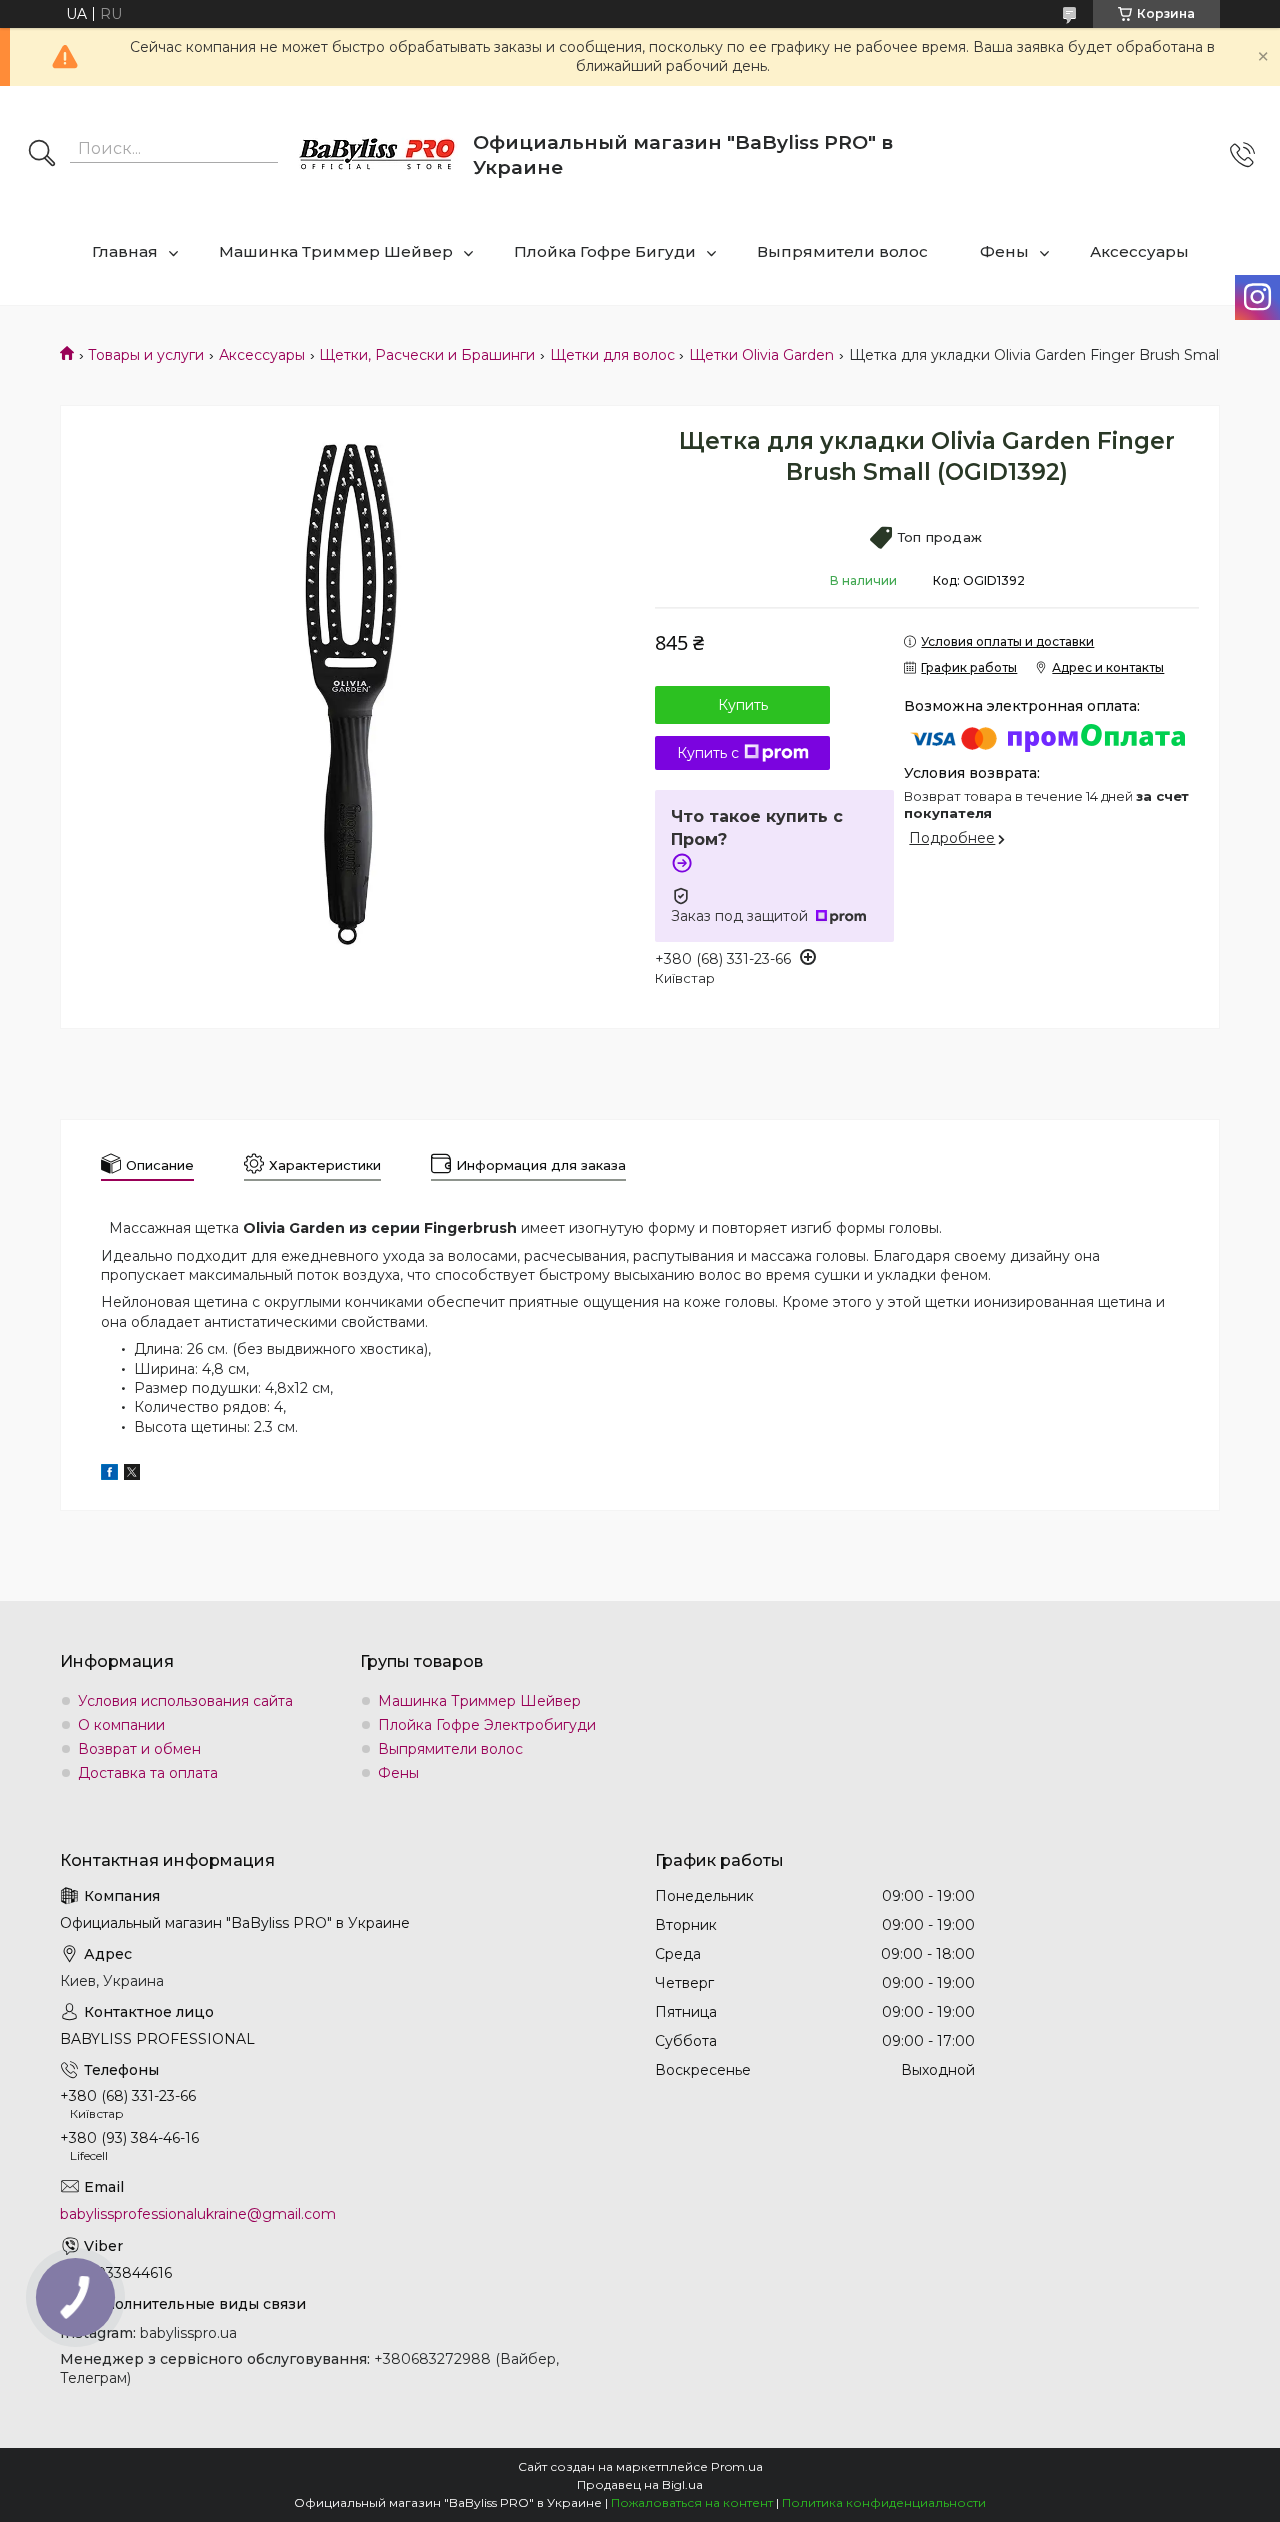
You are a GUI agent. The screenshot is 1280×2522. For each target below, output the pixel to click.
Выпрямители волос (842, 251)
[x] (132, 1475)
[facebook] (109, 1475)
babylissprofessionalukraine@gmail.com (198, 2214)
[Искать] (42, 155)
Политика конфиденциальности (884, 2502)
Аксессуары (1139, 251)
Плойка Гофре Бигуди (605, 251)
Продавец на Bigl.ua (640, 2484)
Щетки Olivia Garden (761, 355)
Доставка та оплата (148, 1773)
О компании (121, 1725)
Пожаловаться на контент (692, 2502)
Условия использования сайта (185, 1701)
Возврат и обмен (139, 1749)
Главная (125, 251)
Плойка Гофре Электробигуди (487, 1725)
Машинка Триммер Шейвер (336, 251)
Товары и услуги (146, 355)
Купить (743, 705)
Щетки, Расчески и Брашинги (427, 355)
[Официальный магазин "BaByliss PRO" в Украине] (378, 155)
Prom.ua (737, 2466)
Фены (1004, 251)
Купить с (708, 753)
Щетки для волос (612, 355)
